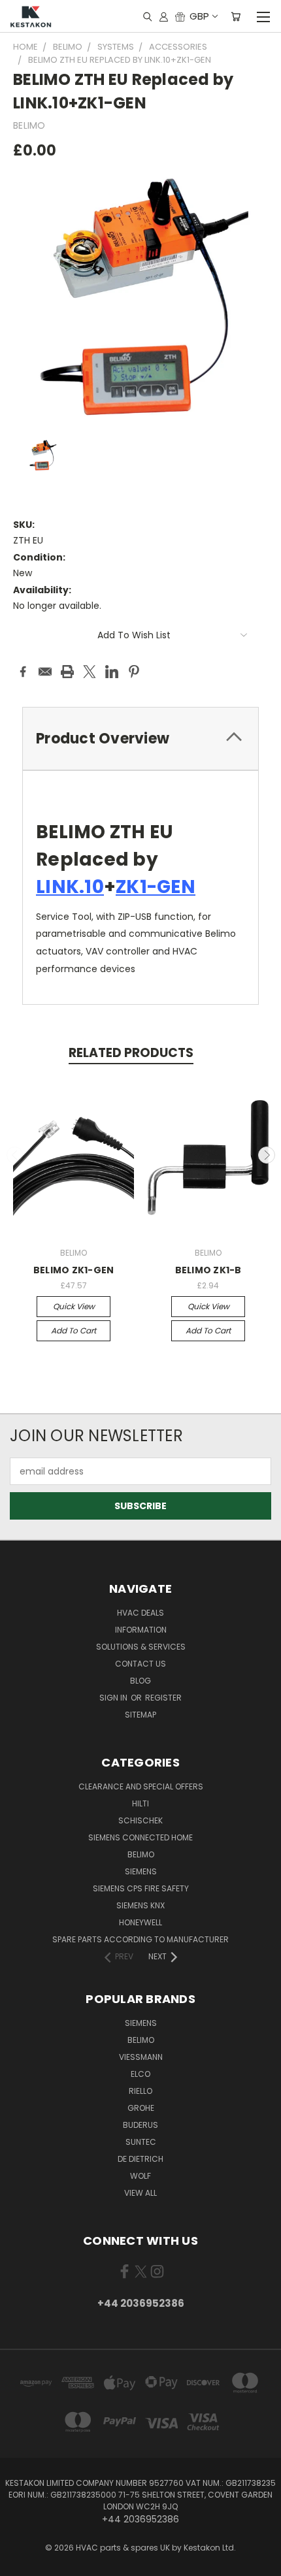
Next (267, 1155)
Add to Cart (74, 1330)
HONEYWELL (140, 1922)
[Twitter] (90, 672)
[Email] (45, 672)
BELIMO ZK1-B (208, 1270)
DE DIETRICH (140, 2159)
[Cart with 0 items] (236, 16)
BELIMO (141, 1854)
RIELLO (140, 2091)
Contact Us (140, 1664)
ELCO (140, 2074)
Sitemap (140, 1715)
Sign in (114, 1698)
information (141, 1630)
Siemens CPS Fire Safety (141, 1888)
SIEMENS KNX (140, 1905)
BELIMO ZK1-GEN (74, 1270)
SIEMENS (141, 1871)
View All (140, 2193)
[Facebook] (23, 672)
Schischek (140, 1820)
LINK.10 (70, 887)
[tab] (140, 739)
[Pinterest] (134, 672)
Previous (15, 1155)
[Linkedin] (112, 672)
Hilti (140, 1803)
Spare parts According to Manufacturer (140, 1939)
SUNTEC (141, 2142)
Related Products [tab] (131, 1053)
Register (163, 1698)
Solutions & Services (141, 1647)
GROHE (141, 2108)
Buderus (140, 2125)
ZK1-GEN (156, 887)
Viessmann (141, 2057)
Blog (140, 1681)
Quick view (74, 1306)
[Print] (67, 672)
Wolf (140, 2176)
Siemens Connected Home (140, 1837)
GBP (199, 16)
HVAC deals (140, 1613)
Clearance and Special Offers (141, 1786)
